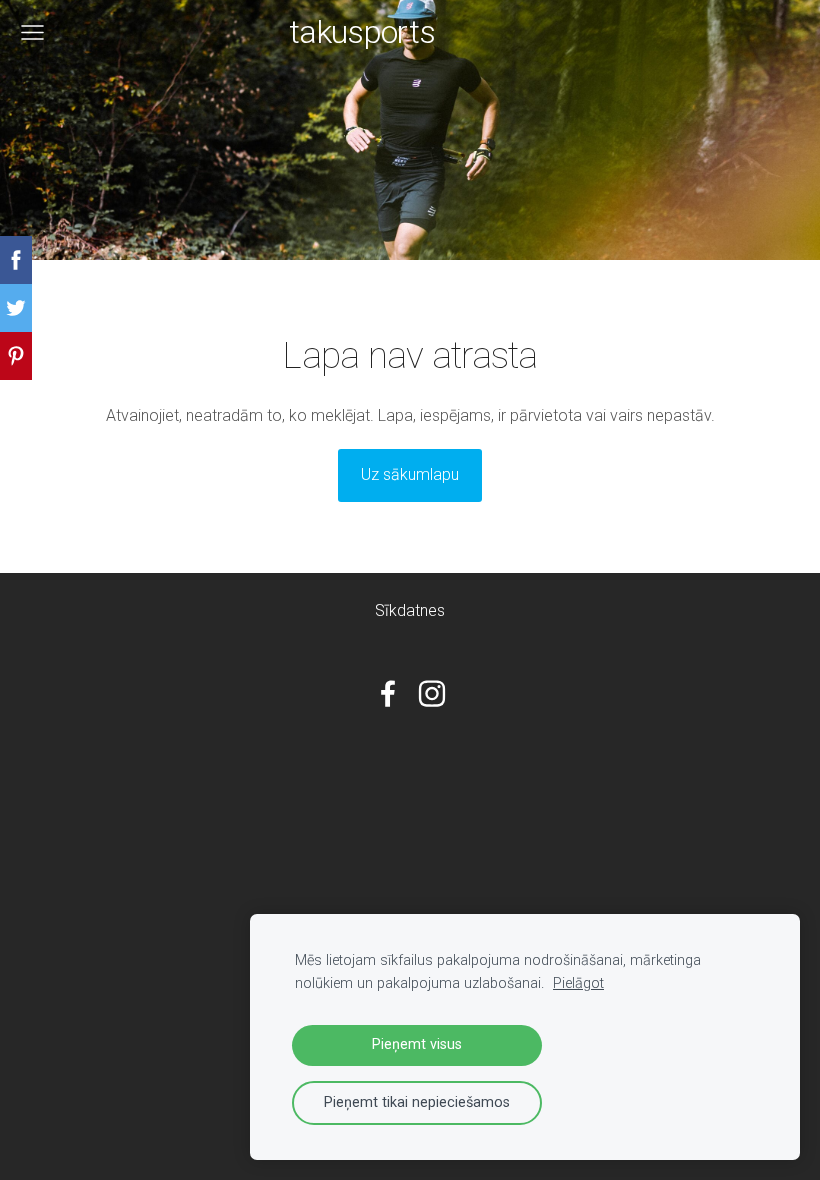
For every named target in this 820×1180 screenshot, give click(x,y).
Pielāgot (578, 983)
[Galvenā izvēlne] (32, 32)
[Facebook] (388, 693)
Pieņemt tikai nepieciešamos (417, 1102)
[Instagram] (432, 693)
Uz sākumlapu (410, 474)
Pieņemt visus (417, 1044)
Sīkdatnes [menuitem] (410, 610)
